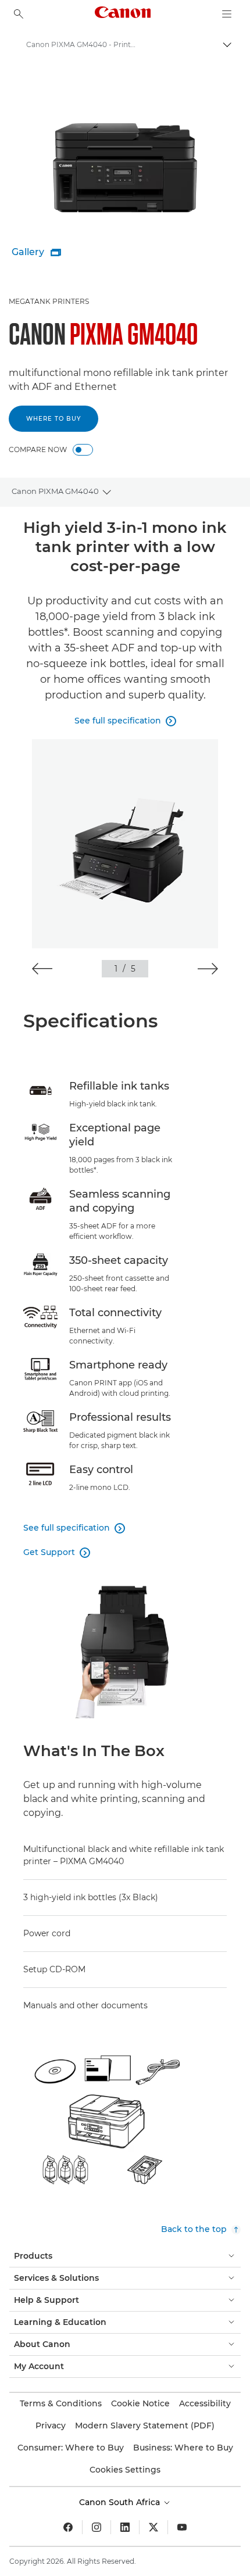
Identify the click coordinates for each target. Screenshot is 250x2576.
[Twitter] (153, 2527)
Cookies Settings (125, 2470)
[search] (19, 14)
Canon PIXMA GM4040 (55, 491)
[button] (42, 969)
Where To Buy (53, 419)
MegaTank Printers (49, 301)
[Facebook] (68, 2527)
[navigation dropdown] (227, 14)
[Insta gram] (97, 2527)
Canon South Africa (121, 2502)
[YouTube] (182, 2527)
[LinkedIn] (125, 2527)
